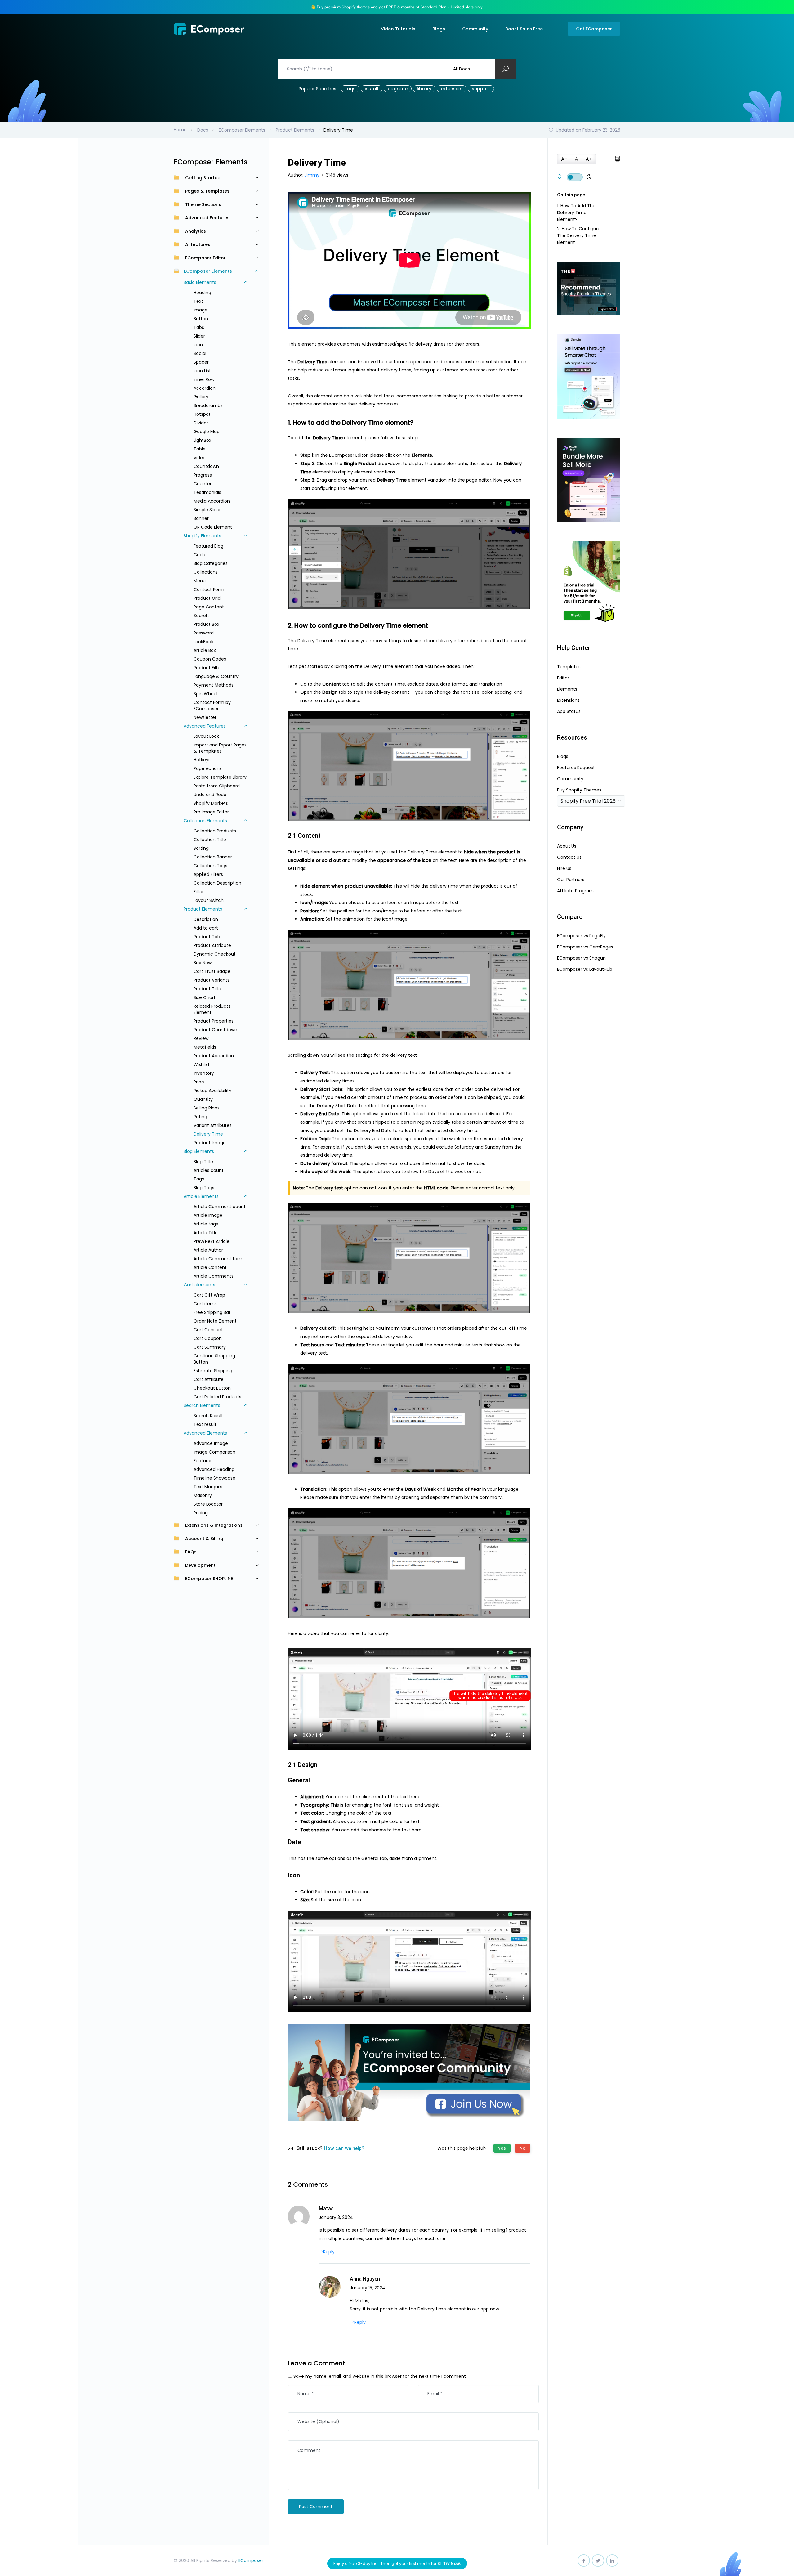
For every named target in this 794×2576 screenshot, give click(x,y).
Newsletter (205, 717)
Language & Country (216, 676)
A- (564, 159)
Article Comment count (220, 1207)
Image (201, 310)
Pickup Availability (212, 1091)
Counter (203, 484)
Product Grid (207, 598)
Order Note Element (215, 1321)
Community (475, 29)
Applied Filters (208, 874)
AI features (198, 244)
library (424, 89)
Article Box (205, 650)
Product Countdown (215, 1030)
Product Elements (203, 909)
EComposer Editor (205, 258)
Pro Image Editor (211, 812)
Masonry (203, 1495)
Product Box (206, 624)
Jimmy (313, 175)
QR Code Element (213, 527)
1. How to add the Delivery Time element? (576, 213)
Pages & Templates (207, 191)
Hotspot (202, 414)
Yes (502, 2148)
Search (201, 616)
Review (201, 1038)
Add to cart (206, 928)
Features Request (576, 768)
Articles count (209, 1170)
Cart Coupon (208, 1338)
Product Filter (208, 668)
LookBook (203, 642)
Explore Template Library (220, 777)
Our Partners (571, 880)
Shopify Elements (202, 536)
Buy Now (203, 963)
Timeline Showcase (214, 1478)
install (372, 89)
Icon (198, 345)
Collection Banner (213, 857)
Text (198, 301)
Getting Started (203, 178)
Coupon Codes (210, 659)
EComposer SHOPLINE (209, 1579)
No (523, 2148)
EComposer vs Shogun (581, 958)
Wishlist (202, 1064)
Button (201, 319)
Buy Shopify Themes (579, 790)
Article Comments (214, 1276)
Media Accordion (212, 501)
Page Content (209, 607)
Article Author (208, 1250)
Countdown (206, 466)
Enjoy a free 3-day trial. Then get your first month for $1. (397, 2563)
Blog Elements (199, 1151)
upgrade (398, 89)
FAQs (191, 1552)
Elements (567, 689)
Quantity (203, 1099)
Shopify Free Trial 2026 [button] (588, 801)
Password (204, 633)
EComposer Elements (208, 271)
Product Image (210, 1143)
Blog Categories (211, 563)
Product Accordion (214, 1056)
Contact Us (569, 857)
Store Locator (208, 1504)
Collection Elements (205, 821)
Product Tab (207, 937)
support (481, 89)
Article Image (208, 1215)
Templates (569, 667)
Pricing (201, 1513)
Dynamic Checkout (215, 954)
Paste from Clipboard (217, 786)
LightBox (202, 440)
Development (200, 1565)
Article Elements (201, 1196)
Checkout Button (212, 1388)
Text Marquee (209, 1487)
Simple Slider (207, 510)
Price (199, 1082)
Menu (200, 581)
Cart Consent (208, 1330)
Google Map (207, 432)
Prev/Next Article (212, 1241)
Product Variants (212, 980)
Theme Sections (203, 204)
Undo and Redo (210, 795)
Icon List (202, 371)
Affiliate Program (575, 891)
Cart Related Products (217, 1397)
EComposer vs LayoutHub (585, 969)
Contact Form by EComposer (212, 706)
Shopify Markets (211, 803)
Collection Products (215, 831)
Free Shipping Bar (212, 1312)
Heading (202, 293)
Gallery (201, 397)
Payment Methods (214, 685)
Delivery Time (208, 1134)
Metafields (205, 1047)
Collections (206, 572)
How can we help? (344, 2148)
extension (452, 89)
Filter (199, 892)
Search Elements (202, 1405)
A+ (589, 159)
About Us (567, 846)
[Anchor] (417, 423)
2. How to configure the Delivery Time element (579, 235)
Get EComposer (594, 29)
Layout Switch (209, 900)
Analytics (196, 231)
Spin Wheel (205, 694)
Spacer (201, 362)
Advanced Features (207, 218)
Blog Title (203, 1162)
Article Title (206, 1233)
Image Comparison (214, 1452)
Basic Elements (200, 282)
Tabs (199, 327)
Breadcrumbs (208, 405)
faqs (350, 89)
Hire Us (564, 868)
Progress (203, 475)
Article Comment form (219, 1259)
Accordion (205, 388)
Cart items (205, 1304)
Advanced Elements (205, 1433)
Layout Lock (206, 736)
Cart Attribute (209, 1379)
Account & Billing (204, 1539)
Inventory (204, 1073)
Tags (199, 1179)
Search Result (208, 1416)
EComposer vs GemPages (585, 947)
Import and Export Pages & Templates (220, 748)
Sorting (201, 848)
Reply (329, 2252)
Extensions (568, 700)
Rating (200, 1117)
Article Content (210, 1267)
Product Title (207, 989)
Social (200, 353)
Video (200, 458)
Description (206, 919)
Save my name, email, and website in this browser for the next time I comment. (380, 2376)
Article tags (206, 1224)
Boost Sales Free (524, 29)
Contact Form (209, 589)
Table (200, 449)
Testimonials (207, 492)
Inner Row (204, 379)
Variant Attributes (213, 1125)
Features (203, 1461)
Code (199, 555)
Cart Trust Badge (212, 971)
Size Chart (205, 997)
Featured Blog (208, 546)
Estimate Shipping (213, 1371)
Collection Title (210, 840)
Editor (563, 678)
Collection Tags (210, 866)
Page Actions (208, 768)
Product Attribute (212, 945)
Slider (199, 336)
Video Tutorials (398, 29)
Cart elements (199, 1285)
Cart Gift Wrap (209, 1295)
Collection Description (217, 883)
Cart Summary (210, 1347)
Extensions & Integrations (214, 1525)
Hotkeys (202, 760)
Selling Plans (207, 1108)
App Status (569, 711)
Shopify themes (356, 7)
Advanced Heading (214, 1469)
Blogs (439, 29)
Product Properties (214, 1021)
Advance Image (211, 1443)
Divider (201, 423)
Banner (201, 518)
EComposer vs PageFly (581, 936)
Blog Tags (204, 1188)
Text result (205, 1424)
